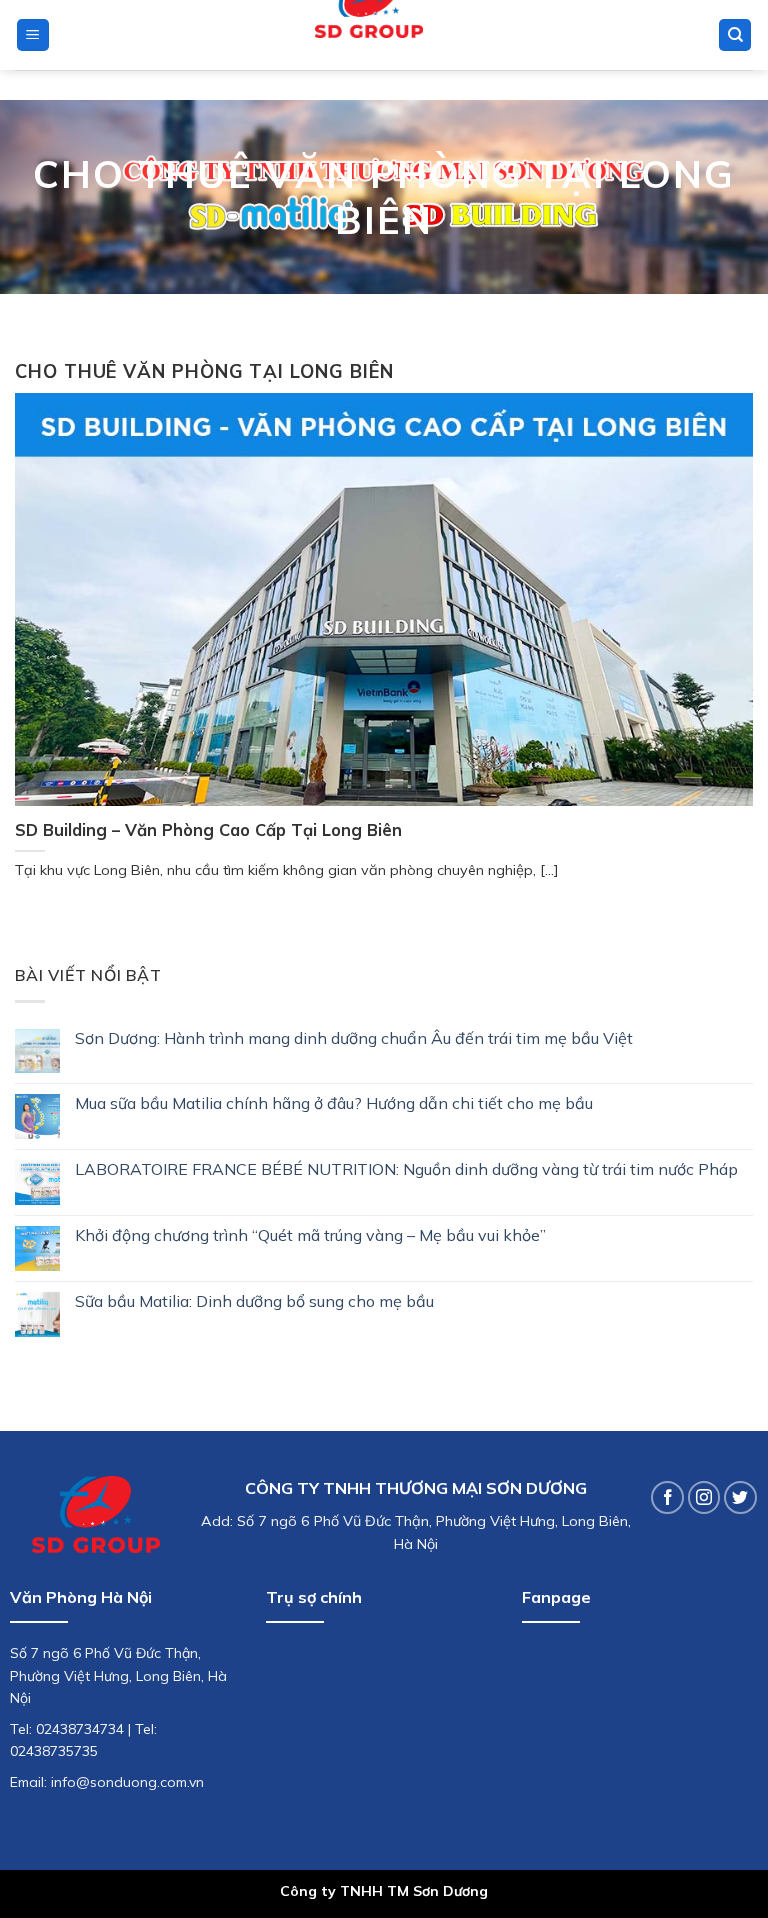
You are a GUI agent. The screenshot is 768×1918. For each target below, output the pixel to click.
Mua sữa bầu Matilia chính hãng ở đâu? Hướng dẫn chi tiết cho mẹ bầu (334, 1103)
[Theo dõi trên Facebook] (667, 1497)
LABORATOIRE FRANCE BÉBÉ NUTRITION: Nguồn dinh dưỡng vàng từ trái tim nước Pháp (406, 1169)
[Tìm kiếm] (735, 35)
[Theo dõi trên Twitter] (740, 1497)
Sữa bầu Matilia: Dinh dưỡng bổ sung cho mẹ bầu (254, 1301)
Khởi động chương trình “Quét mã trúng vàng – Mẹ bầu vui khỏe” (310, 1235)
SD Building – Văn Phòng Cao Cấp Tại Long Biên (208, 829)
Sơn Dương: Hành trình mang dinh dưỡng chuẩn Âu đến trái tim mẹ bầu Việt (354, 1038)
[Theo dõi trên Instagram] (704, 1497)
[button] (33, 35)
